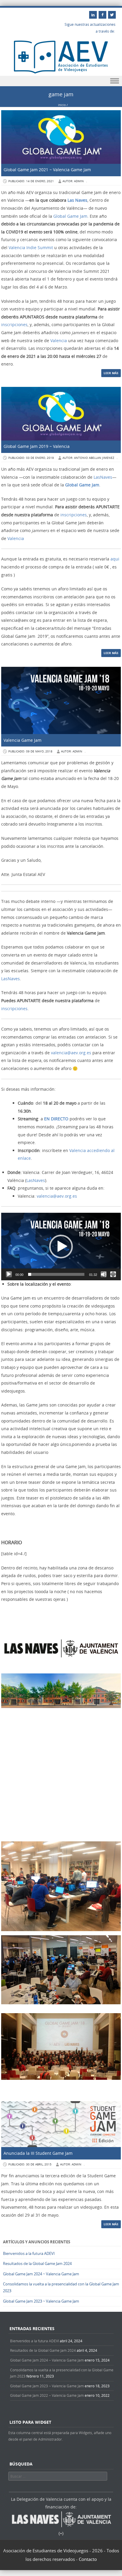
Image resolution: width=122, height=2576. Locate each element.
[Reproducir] (9, 1274)
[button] (61, 1247)
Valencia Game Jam (23, 740)
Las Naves (77, 200)
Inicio (62, 105)
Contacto (88, 2559)
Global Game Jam (70, 216)
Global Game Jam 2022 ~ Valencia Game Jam (47, 2395)
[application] (61, 1246)
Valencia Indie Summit (31, 247)
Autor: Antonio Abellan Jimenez (88, 458)
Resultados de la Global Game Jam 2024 (37, 2263)
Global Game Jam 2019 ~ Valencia (37, 446)
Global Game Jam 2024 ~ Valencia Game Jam (41, 2274)
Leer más (111, 373)
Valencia (59, 341)
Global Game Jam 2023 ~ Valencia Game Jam (41, 2301)
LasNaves (103, 477)
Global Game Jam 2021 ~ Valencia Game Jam (47, 170)
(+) (61, 2533)
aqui (115, 559)
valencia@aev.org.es (71, 1053)
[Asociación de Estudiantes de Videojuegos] (61, 72)
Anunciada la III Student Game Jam (38, 2153)
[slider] (56, 1274)
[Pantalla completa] (113, 1274)
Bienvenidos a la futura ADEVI (29, 2253)
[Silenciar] (104, 1274)
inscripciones (14, 325)
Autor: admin (73, 181)
